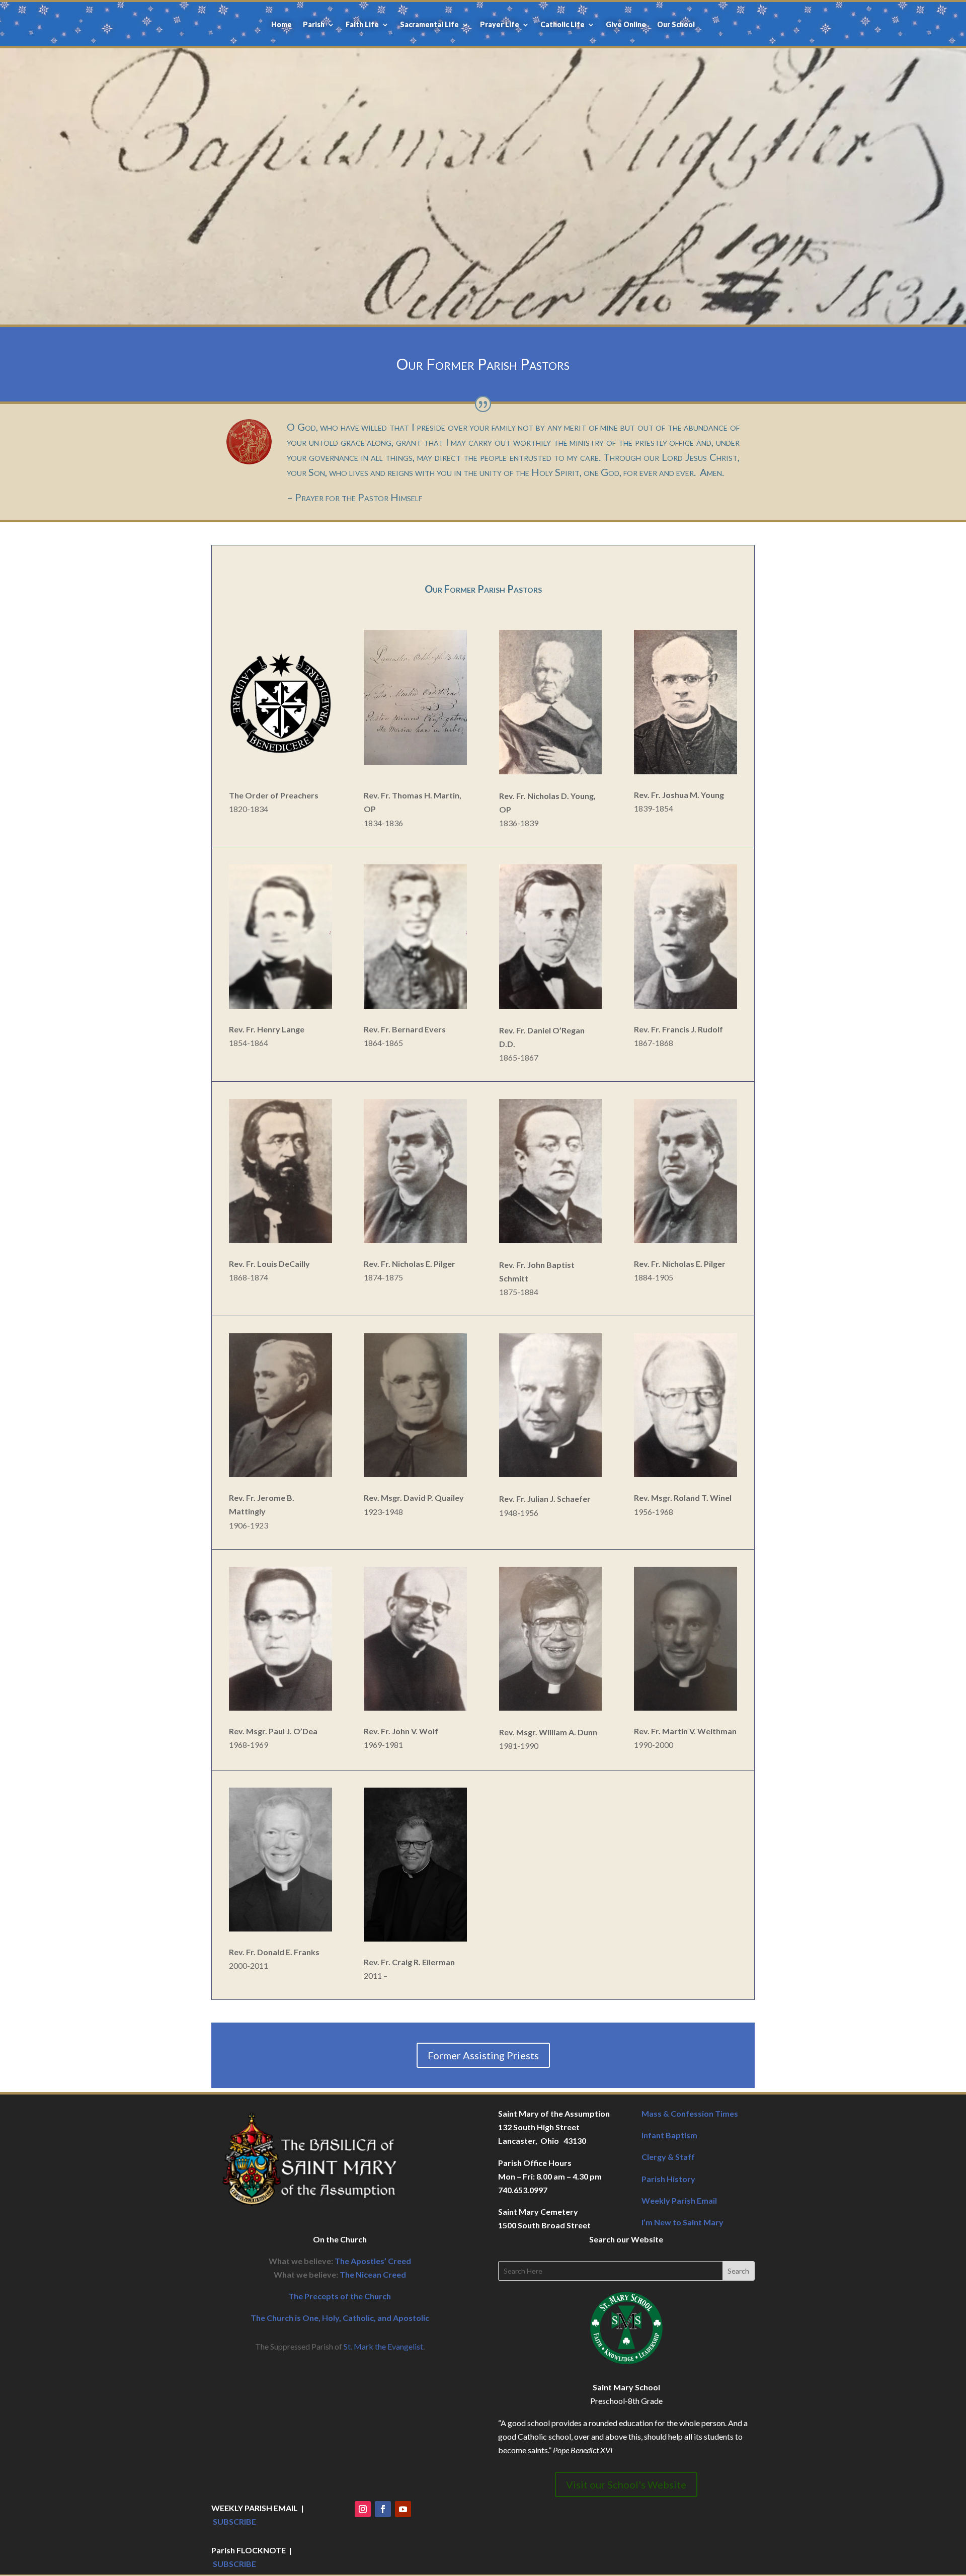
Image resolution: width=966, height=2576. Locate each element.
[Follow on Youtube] (403, 2509)
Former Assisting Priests (483, 2055)
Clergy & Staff (668, 2157)
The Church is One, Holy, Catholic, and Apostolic (340, 2318)
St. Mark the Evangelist (383, 2346)
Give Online (626, 25)
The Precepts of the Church (340, 2296)
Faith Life (362, 25)
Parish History (668, 2179)
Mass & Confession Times (690, 2113)
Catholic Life (562, 25)
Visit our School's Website (626, 2484)
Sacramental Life (429, 25)
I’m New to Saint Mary (682, 2222)
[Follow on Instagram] (363, 2509)
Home (281, 25)
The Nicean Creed (373, 2274)
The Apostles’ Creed (373, 2261)
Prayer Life (500, 25)
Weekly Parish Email (679, 2200)
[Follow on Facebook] (383, 2509)
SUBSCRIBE (234, 2521)
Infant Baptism (669, 2135)
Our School (676, 25)
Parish (314, 25)
